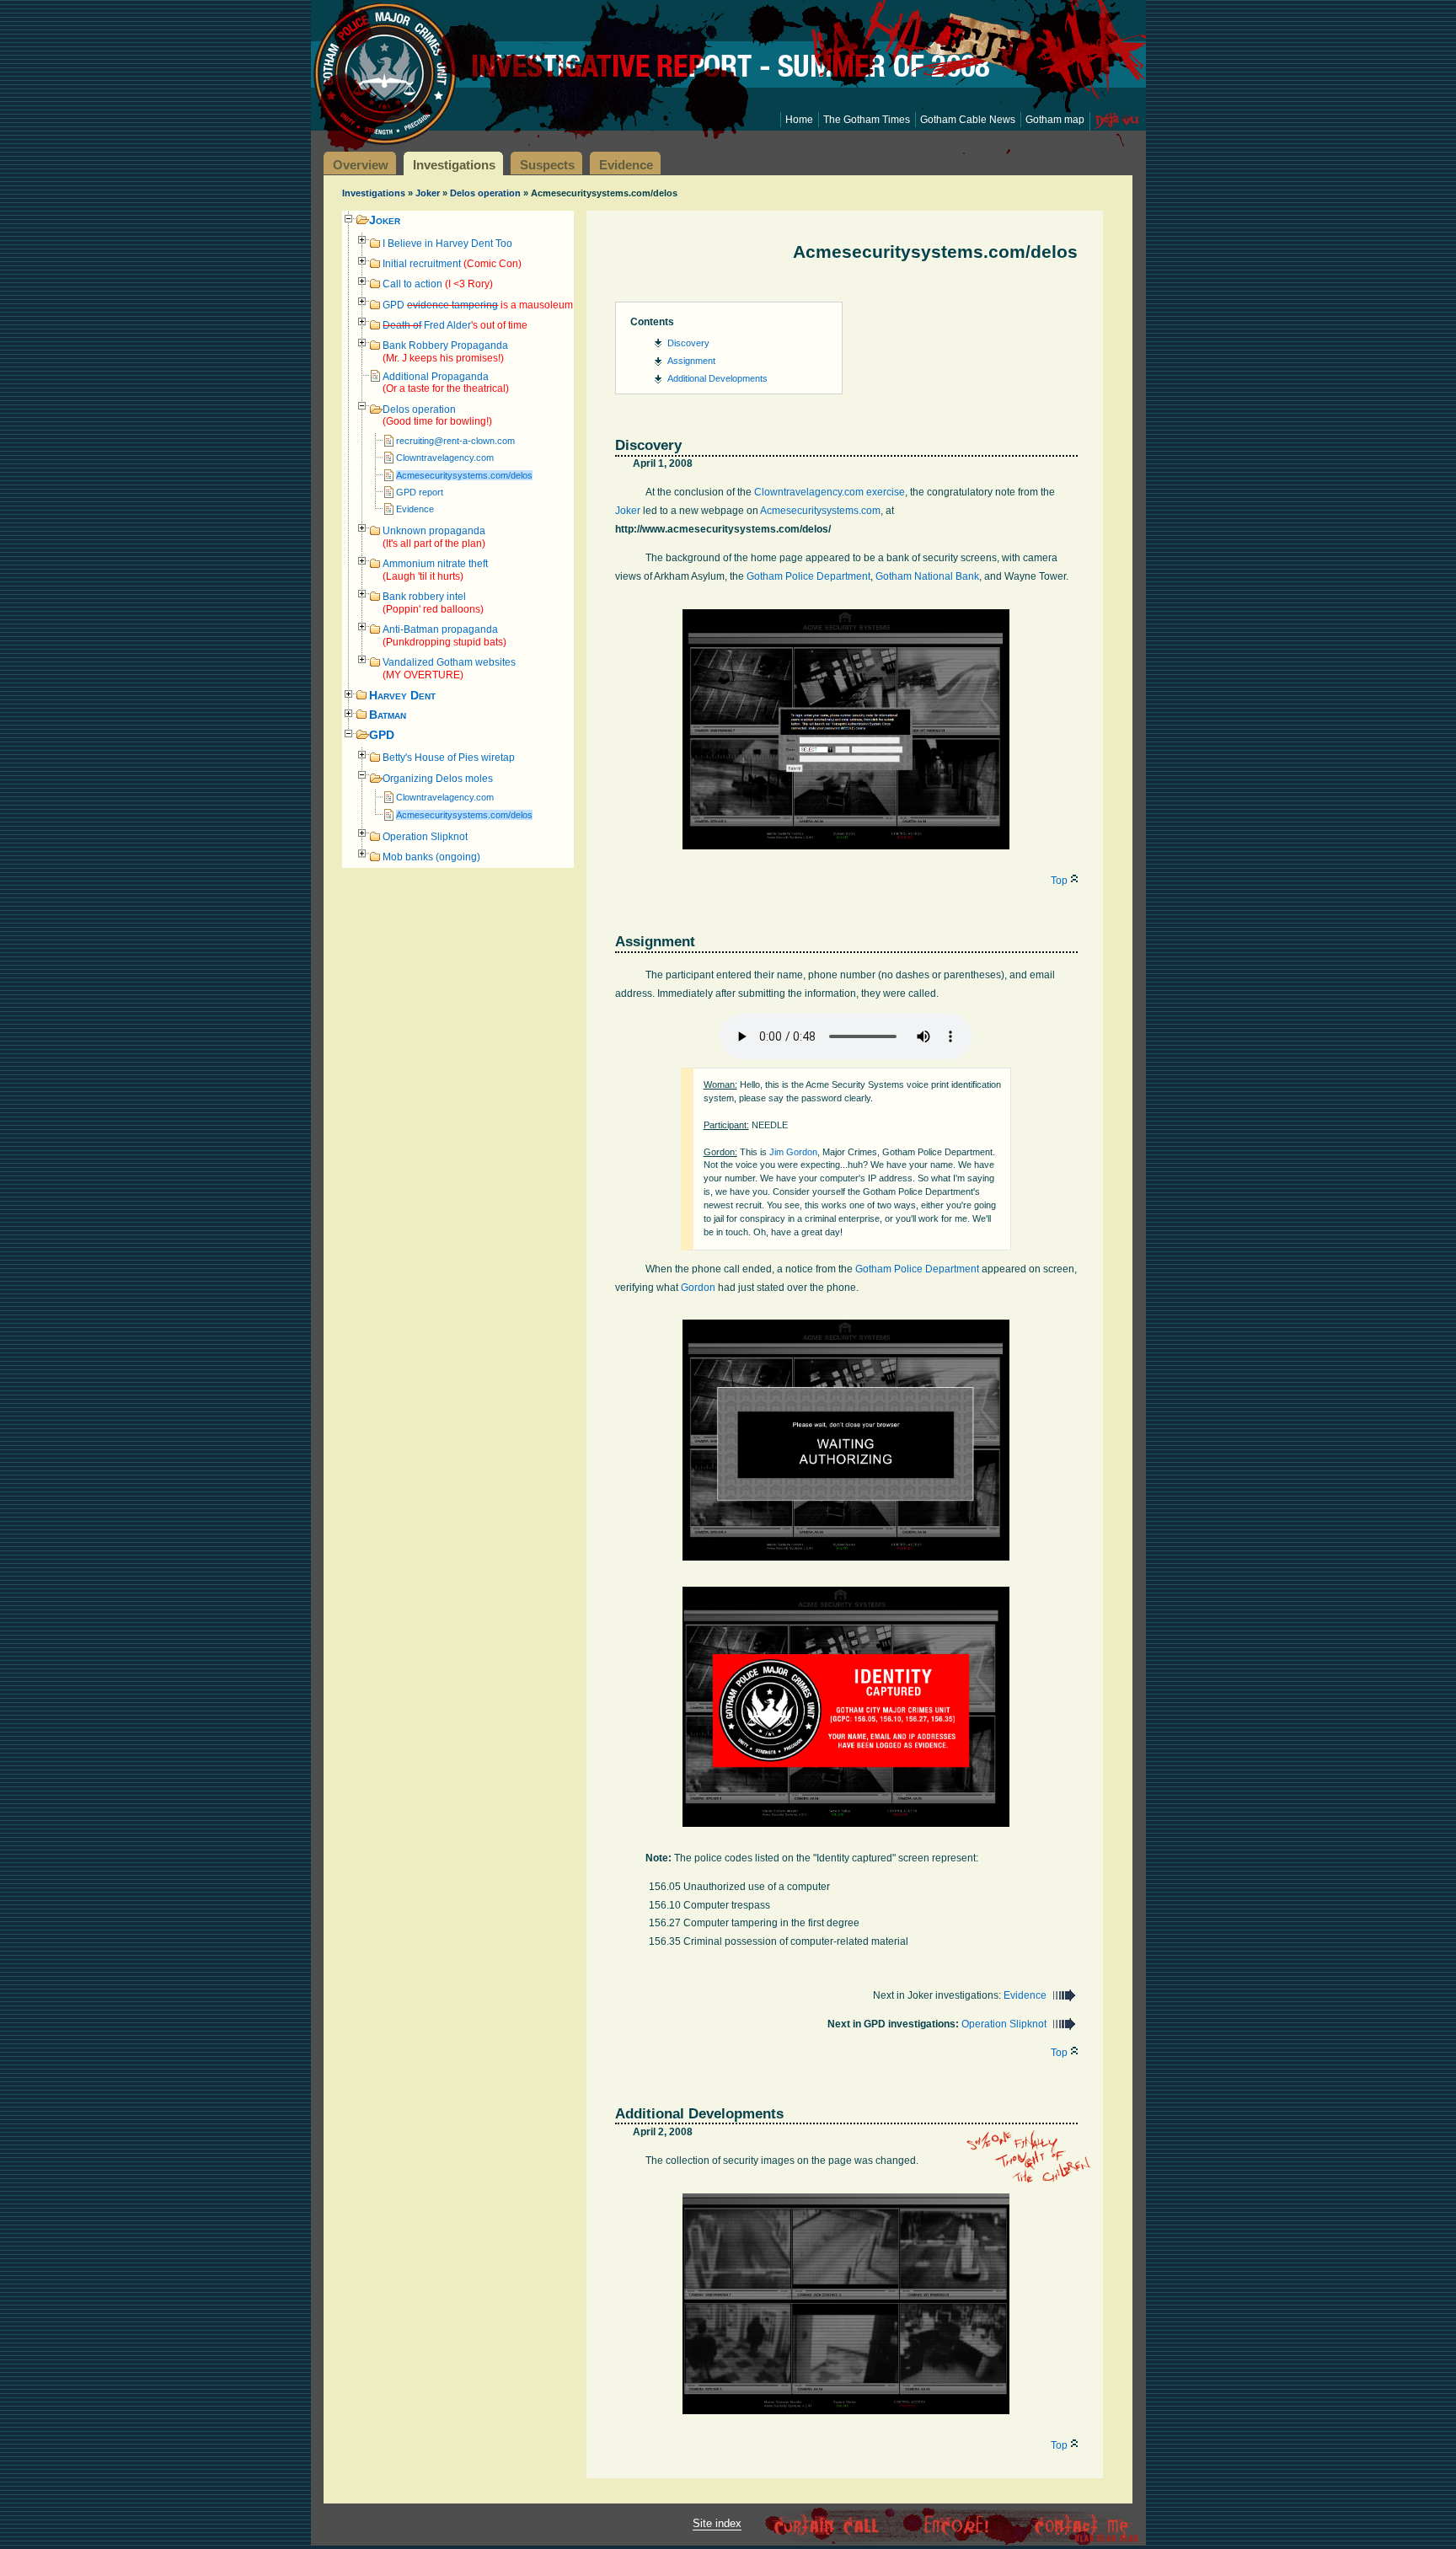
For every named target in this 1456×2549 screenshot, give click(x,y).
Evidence (415, 509)
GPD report (420, 492)
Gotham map (1055, 120)
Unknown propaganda (434, 537)
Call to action (438, 284)
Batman (388, 715)
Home (799, 120)
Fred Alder (455, 325)
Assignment (691, 361)
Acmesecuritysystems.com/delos (464, 475)
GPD (478, 305)
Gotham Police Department (808, 576)
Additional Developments (717, 378)
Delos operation (485, 193)
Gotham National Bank (927, 576)
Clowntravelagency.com (445, 458)
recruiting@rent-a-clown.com (455, 441)
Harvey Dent (402, 696)
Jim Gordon (793, 1152)
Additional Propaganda (446, 383)
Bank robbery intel (433, 603)
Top (1059, 881)
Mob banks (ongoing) (431, 857)
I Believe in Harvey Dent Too (447, 244)
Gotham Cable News (968, 120)
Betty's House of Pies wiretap (449, 758)
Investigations (374, 193)
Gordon (698, 1288)
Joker (428, 193)
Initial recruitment (452, 264)
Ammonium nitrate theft (435, 570)
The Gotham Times (867, 120)
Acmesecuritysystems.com (820, 511)
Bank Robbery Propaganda (445, 352)
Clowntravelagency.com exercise (830, 492)
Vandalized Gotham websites (449, 669)
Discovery (688, 343)
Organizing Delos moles (438, 779)
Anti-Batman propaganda (444, 636)
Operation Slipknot (425, 837)
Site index (717, 2523)
